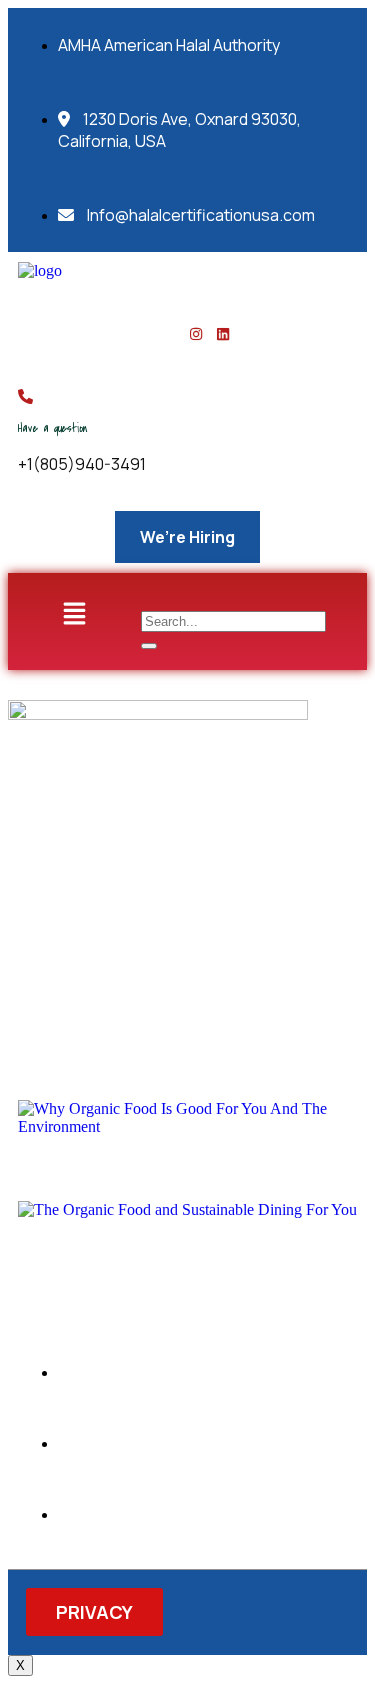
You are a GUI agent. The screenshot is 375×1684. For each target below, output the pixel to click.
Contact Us (272, 987)
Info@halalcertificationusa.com (199, 215)
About (55, 987)
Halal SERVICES (88, 1021)
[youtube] (223, 334)
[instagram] (196, 334)
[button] (74, 613)
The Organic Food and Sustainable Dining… (176, 1244)
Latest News (154, 987)
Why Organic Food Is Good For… (135, 1160)
